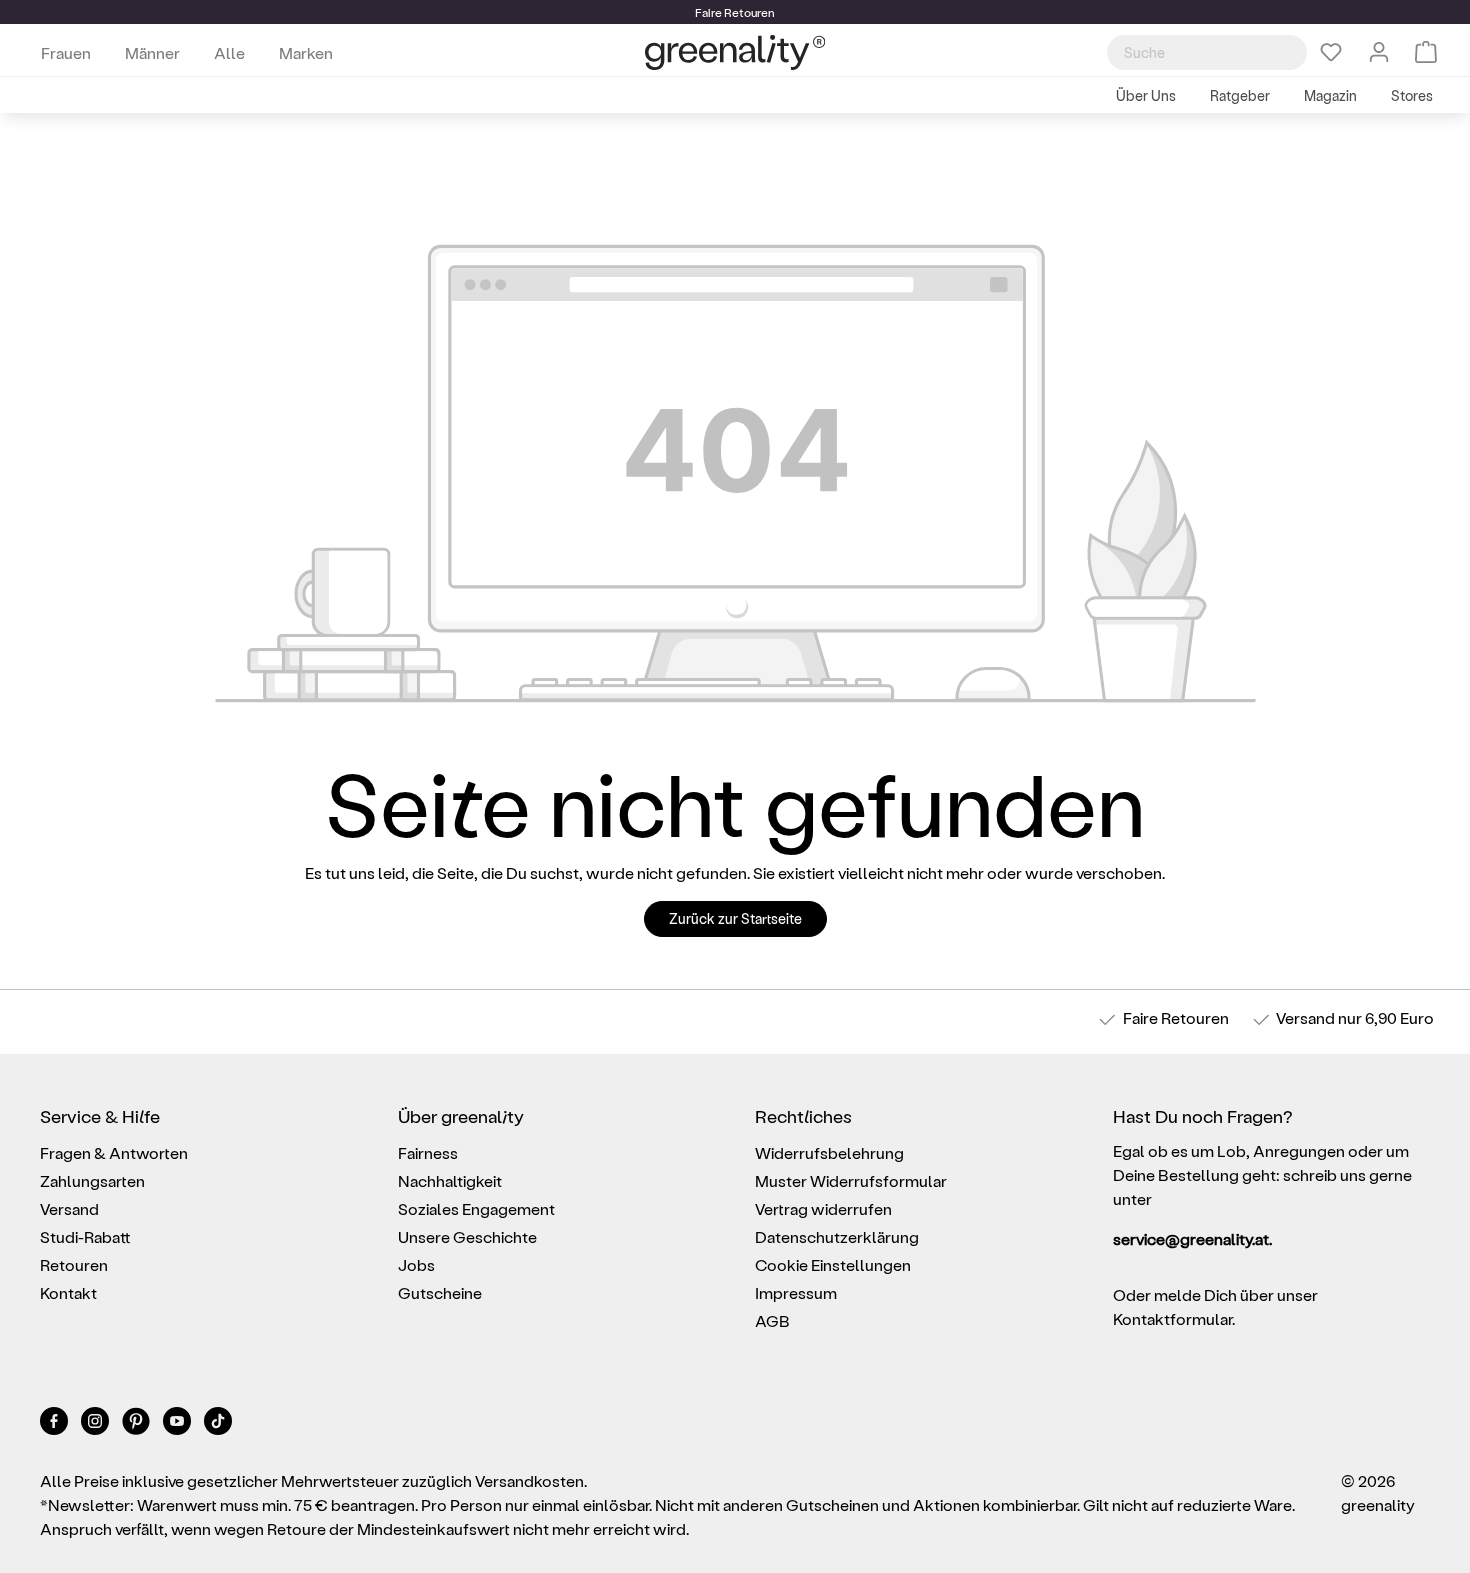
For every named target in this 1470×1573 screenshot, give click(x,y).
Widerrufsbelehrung (829, 1152)
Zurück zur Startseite (735, 918)
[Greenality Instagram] (96, 1424)
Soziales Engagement (476, 1208)
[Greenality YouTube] (178, 1424)
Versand (1305, 1017)
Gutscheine (440, 1292)
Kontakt (68, 1292)
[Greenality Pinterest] (137, 1424)
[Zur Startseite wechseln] (735, 52)
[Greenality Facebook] (55, 1424)
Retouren (74, 1264)
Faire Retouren (1176, 1017)
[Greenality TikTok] (218, 1424)
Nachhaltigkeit (450, 1180)
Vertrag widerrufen (823, 1208)
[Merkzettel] (1331, 52)
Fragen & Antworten (114, 1152)
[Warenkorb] (1426, 52)
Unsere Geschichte (467, 1236)
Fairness (428, 1152)
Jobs (416, 1264)
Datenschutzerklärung (837, 1236)
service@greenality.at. (1192, 1238)
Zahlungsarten (92, 1180)
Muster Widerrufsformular (851, 1180)
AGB (772, 1320)
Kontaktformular (1172, 1318)
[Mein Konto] (1379, 52)
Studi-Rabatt (85, 1236)
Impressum (796, 1292)
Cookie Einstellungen (833, 1264)
